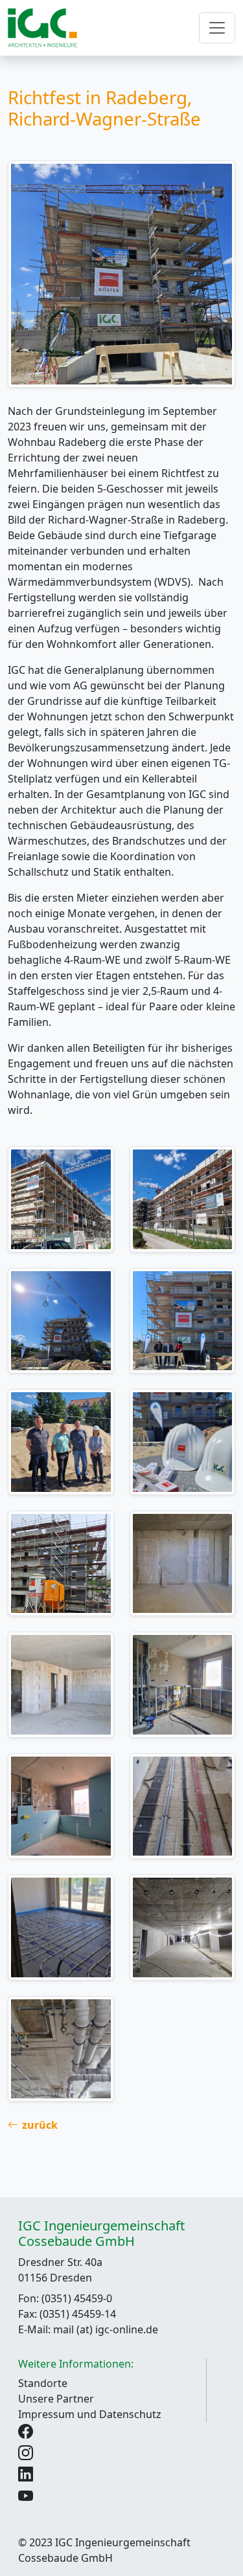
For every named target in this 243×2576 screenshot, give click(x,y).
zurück (40, 2125)
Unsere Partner (56, 2399)
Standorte (43, 2383)
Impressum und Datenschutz (90, 2414)
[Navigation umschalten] (217, 28)
